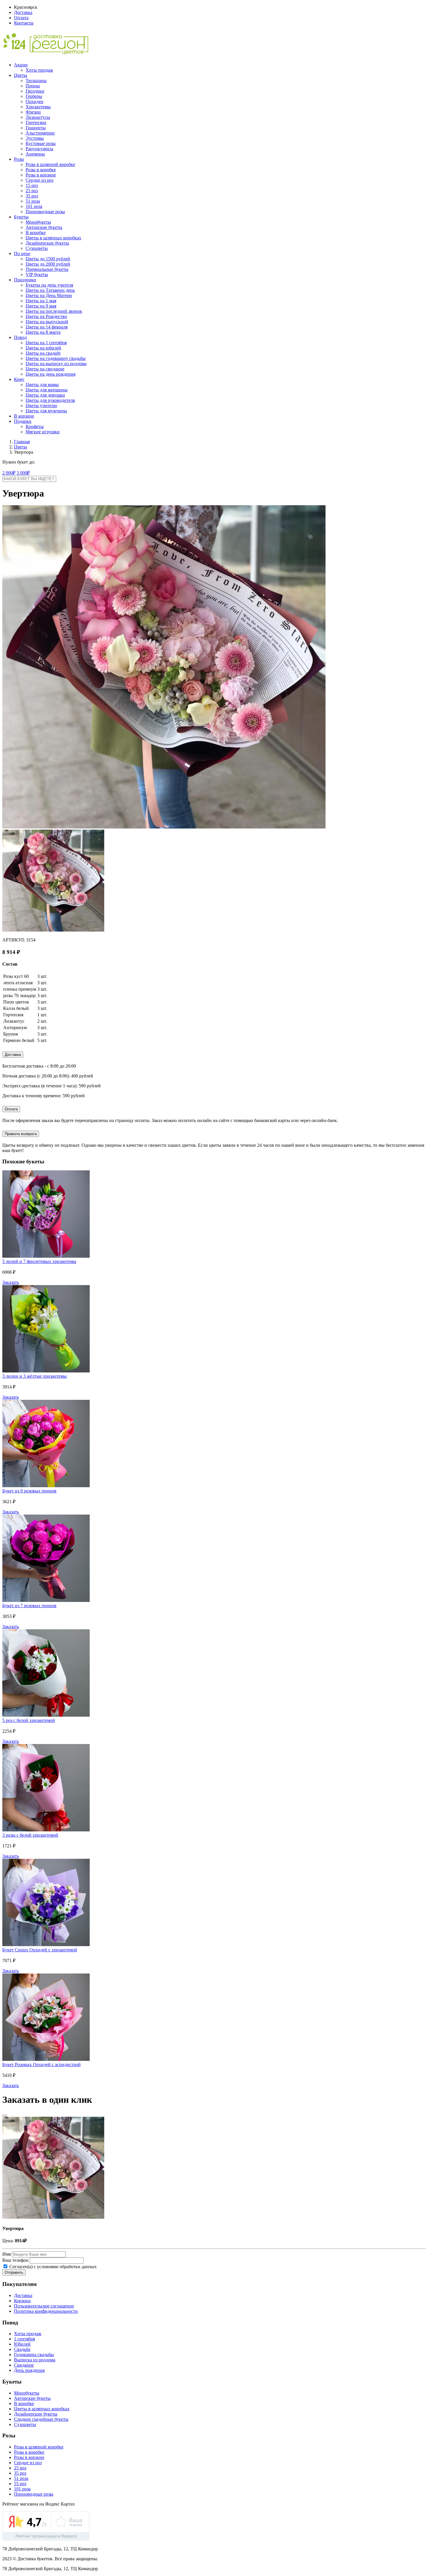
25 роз (32, 191)
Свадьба (22, 2349)
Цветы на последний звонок (54, 311)
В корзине (24, 416)
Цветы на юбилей (43, 348)
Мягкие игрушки (43, 432)
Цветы (21, 75)
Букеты (21, 217)
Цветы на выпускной (47, 322)
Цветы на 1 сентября (46, 343)
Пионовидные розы (45, 212)
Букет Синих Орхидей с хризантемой (40, 1950)
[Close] (5, 2116)
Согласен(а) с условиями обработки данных (52, 2267)
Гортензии (36, 122)
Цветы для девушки (45, 395)
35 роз (32, 196)
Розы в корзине (41, 175)
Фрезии (33, 112)
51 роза (33, 201)
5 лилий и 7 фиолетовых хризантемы (39, 1261)
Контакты (24, 23)
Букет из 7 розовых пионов (29, 1606)
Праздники (25, 280)
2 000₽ (9, 473)
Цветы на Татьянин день (50, 290)
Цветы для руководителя (50, 400)
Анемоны (35, 154)
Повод (20, 337)
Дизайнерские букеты (47, 243)
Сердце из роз (39, 180)
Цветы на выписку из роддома (56, 364)
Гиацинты (36, 128)
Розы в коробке (41, 170)
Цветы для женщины (47, 390)
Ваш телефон (15, 2260)
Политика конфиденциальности (46, 2311)
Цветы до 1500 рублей (48, 259)
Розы (19, 159)
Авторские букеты (44, 227)
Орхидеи (35, 101)
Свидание (24, 2365)
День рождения (29, 2370)
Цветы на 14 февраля (47, 327)
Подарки (23, 421)
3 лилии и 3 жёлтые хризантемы (35, 1376)
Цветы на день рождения (51, 374)
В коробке (36, 233)
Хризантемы (38, 107)
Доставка (23, 12)
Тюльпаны (36, 81)
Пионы (33, 86)
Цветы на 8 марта (43, 332)
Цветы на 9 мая (41, 306)
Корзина (22, 2301)
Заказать (11, 1282)
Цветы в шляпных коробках (53, 238)
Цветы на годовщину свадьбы (56, 358)
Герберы (34, 96)
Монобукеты (38, 222)
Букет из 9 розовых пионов (29, 1491)
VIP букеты (37, 274)
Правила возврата (21, 1134)
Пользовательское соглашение (44, 2306)
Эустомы (35, 138)
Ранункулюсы (39, 149)
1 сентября (24, 2339)
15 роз (32, 185)
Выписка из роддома (35, 2360)
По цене (22, 253)
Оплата (21, 18)
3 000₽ (23, 473)
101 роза (34, 206)
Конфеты (35, 426)
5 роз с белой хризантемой (29, 1720)
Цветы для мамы (42, 385)
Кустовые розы (41, 143)
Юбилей (22, 2344)
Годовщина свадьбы (34, 2355)
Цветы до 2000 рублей (48, 264)
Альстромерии (40, 133)
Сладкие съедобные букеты (41, 2419)
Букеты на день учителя (49, 285)
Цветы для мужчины (46, 411)
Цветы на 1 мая (41, 301)
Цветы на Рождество (46, 316)
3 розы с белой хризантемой (30, 1835)
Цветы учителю (41, 406)
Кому (19, 379)
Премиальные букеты (47, 269)
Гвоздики (35, 91)
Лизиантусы (38, 117)
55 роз (20, 2484)
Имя (7, 2254)
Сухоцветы (37, 248)
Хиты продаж (39, 70)
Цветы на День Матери (49, 295)
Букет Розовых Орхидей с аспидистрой (41, 2064)
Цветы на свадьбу (43, 353)
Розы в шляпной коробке (50, 164)
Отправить (14, 2272)
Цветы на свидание (45, 369)
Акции (21, 65)
